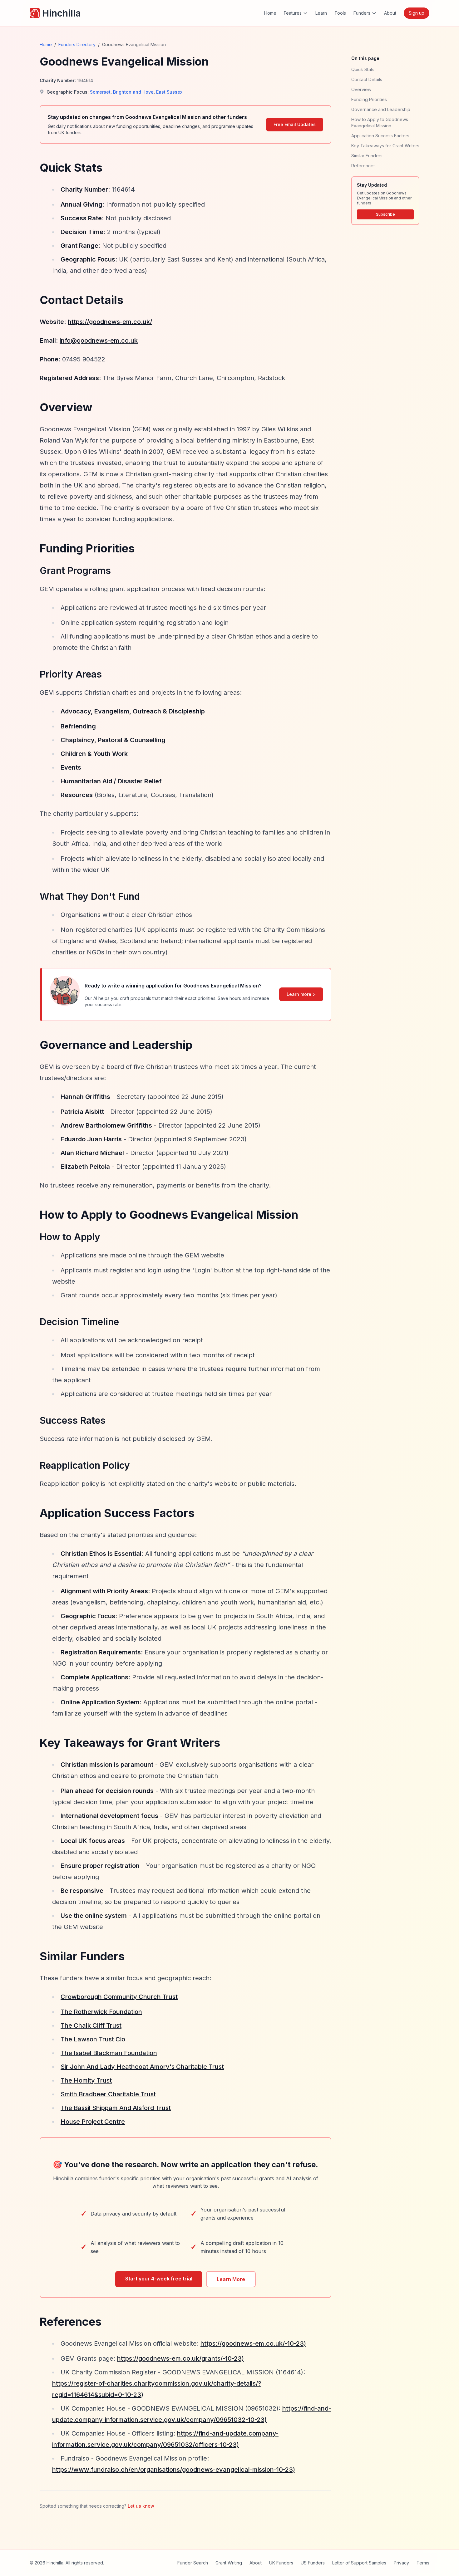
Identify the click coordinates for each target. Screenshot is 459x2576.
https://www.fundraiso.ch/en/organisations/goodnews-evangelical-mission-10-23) (174, 2470)
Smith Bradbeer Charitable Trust (108, 2094)
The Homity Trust (86, 2080)
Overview (361, 89)
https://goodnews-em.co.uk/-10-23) (253, 2343)
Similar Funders (367, 156)
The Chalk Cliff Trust (91, 2025)
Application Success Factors (380, 136)
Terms (423, 2563)
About (390, 13)
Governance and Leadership (381, 109)
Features (293, 13)
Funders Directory (77, 44)
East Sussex (169, 92)
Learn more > (301, 994)
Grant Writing (229, 2563)
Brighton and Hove (133, 92)
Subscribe (385, 214)
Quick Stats (363, 69)
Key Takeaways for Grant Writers (385, 146)
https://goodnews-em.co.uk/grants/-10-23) (180, 2358)
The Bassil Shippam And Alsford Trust (116, 2108)
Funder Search (193, 2563)
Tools (340, 13)
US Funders (313, 2563)
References (363, 166)
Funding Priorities (369, 99)
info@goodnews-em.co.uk (99, 340)
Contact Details (367, 79)
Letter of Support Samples (359, 2563)
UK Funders (281, 2563)
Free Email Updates (295, 124)
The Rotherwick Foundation (101, 2012)
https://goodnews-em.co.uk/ (110, 322)
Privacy (401, 2563)
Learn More (231, 2279)
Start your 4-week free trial (159, 2279)
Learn (321, 13)
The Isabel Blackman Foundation (109, 2053)
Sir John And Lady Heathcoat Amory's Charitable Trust (142, 2067)
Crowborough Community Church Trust (119, 1997)
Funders (362, 13)
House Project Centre (93, 2122)
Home (270, 13)
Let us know (141, 2506)
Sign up (417, 13)
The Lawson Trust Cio (93, 2039)
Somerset (100, 92)
